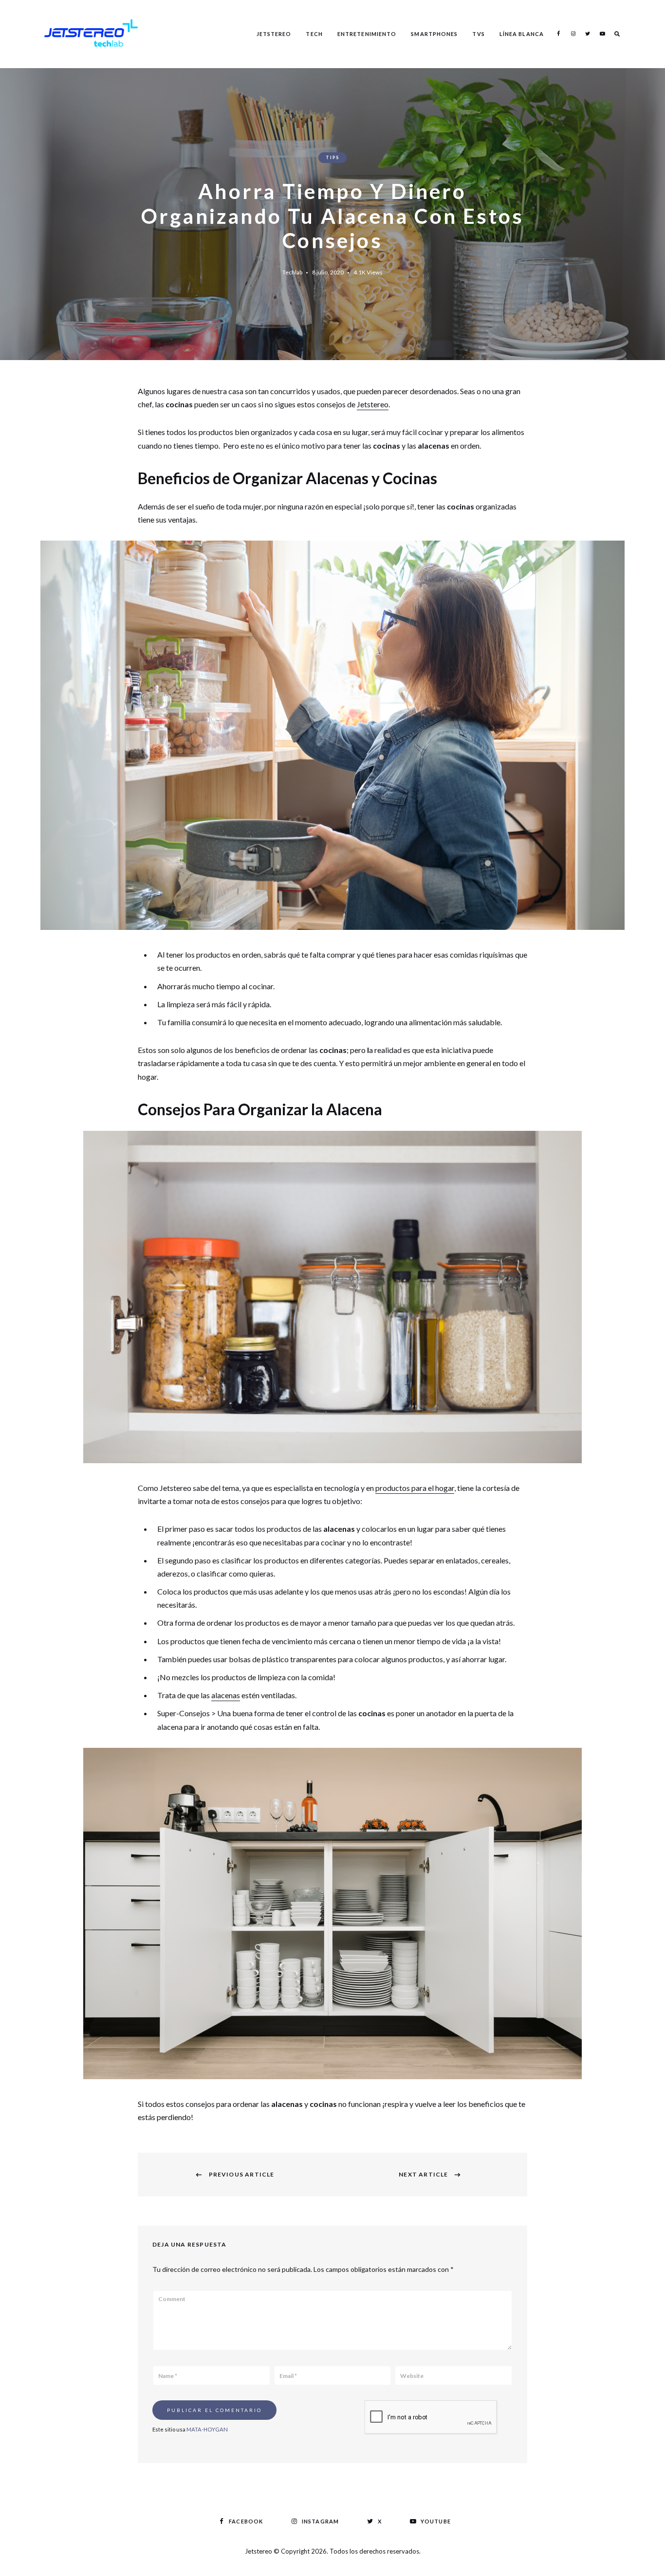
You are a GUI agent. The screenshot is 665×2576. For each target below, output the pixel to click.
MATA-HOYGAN (207, 2429)
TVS (478, 34)
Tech (314, 34)
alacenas (226, 1695)
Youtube (602, 34)
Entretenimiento (367, 34)
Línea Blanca (522, 34)
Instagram (573, 34)
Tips (332, 157)
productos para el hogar (415, 1488)
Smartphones (434, 34)
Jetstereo (274, 34)
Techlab (292, 272)
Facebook (558, 34)
